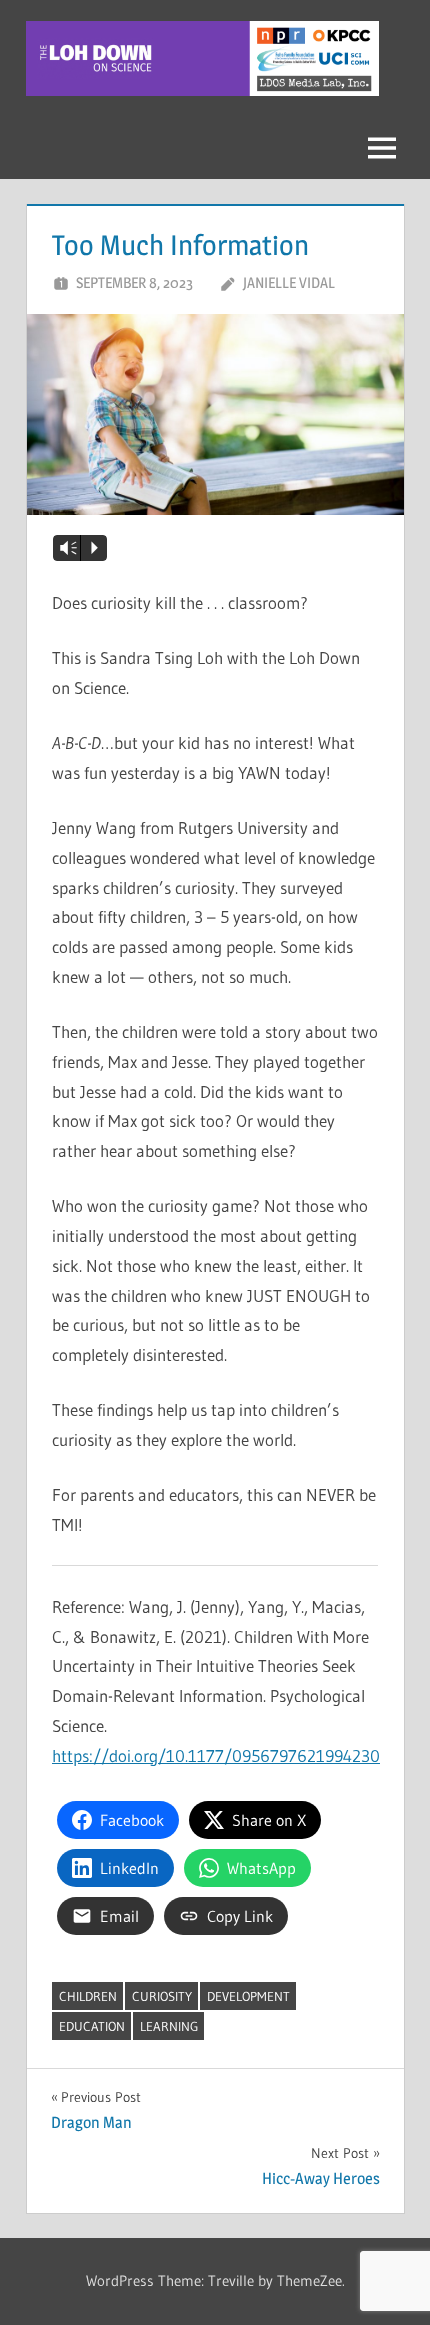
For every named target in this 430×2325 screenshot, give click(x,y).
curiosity (162, 1996)
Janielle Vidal (289, 282)
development (248, 1996)
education (92, 2026)
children (88, 1996)
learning (169, 2026)
